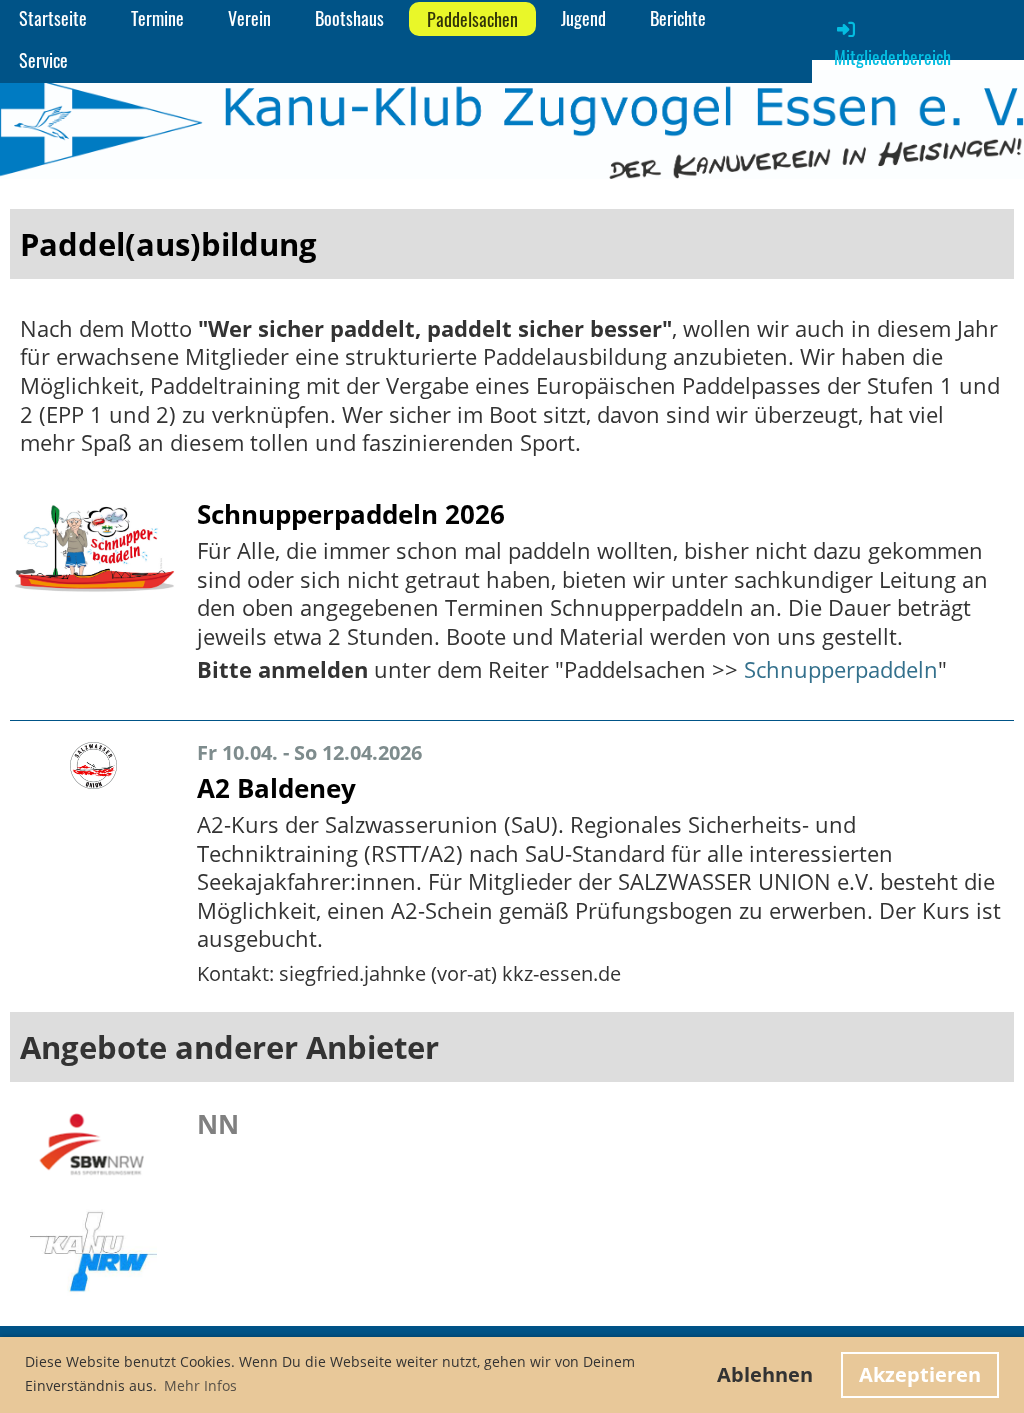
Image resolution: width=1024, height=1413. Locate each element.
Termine (157, 18)
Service (43, 60)
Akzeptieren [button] (920, 1374)
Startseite (53, 18)
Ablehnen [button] (765, 1374)
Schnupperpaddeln (841, 669)
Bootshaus (349, 18)
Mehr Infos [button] (200, 1385)
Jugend (583, 18)
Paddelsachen (472, 19)
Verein (249, 18)
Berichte (678, 18)
